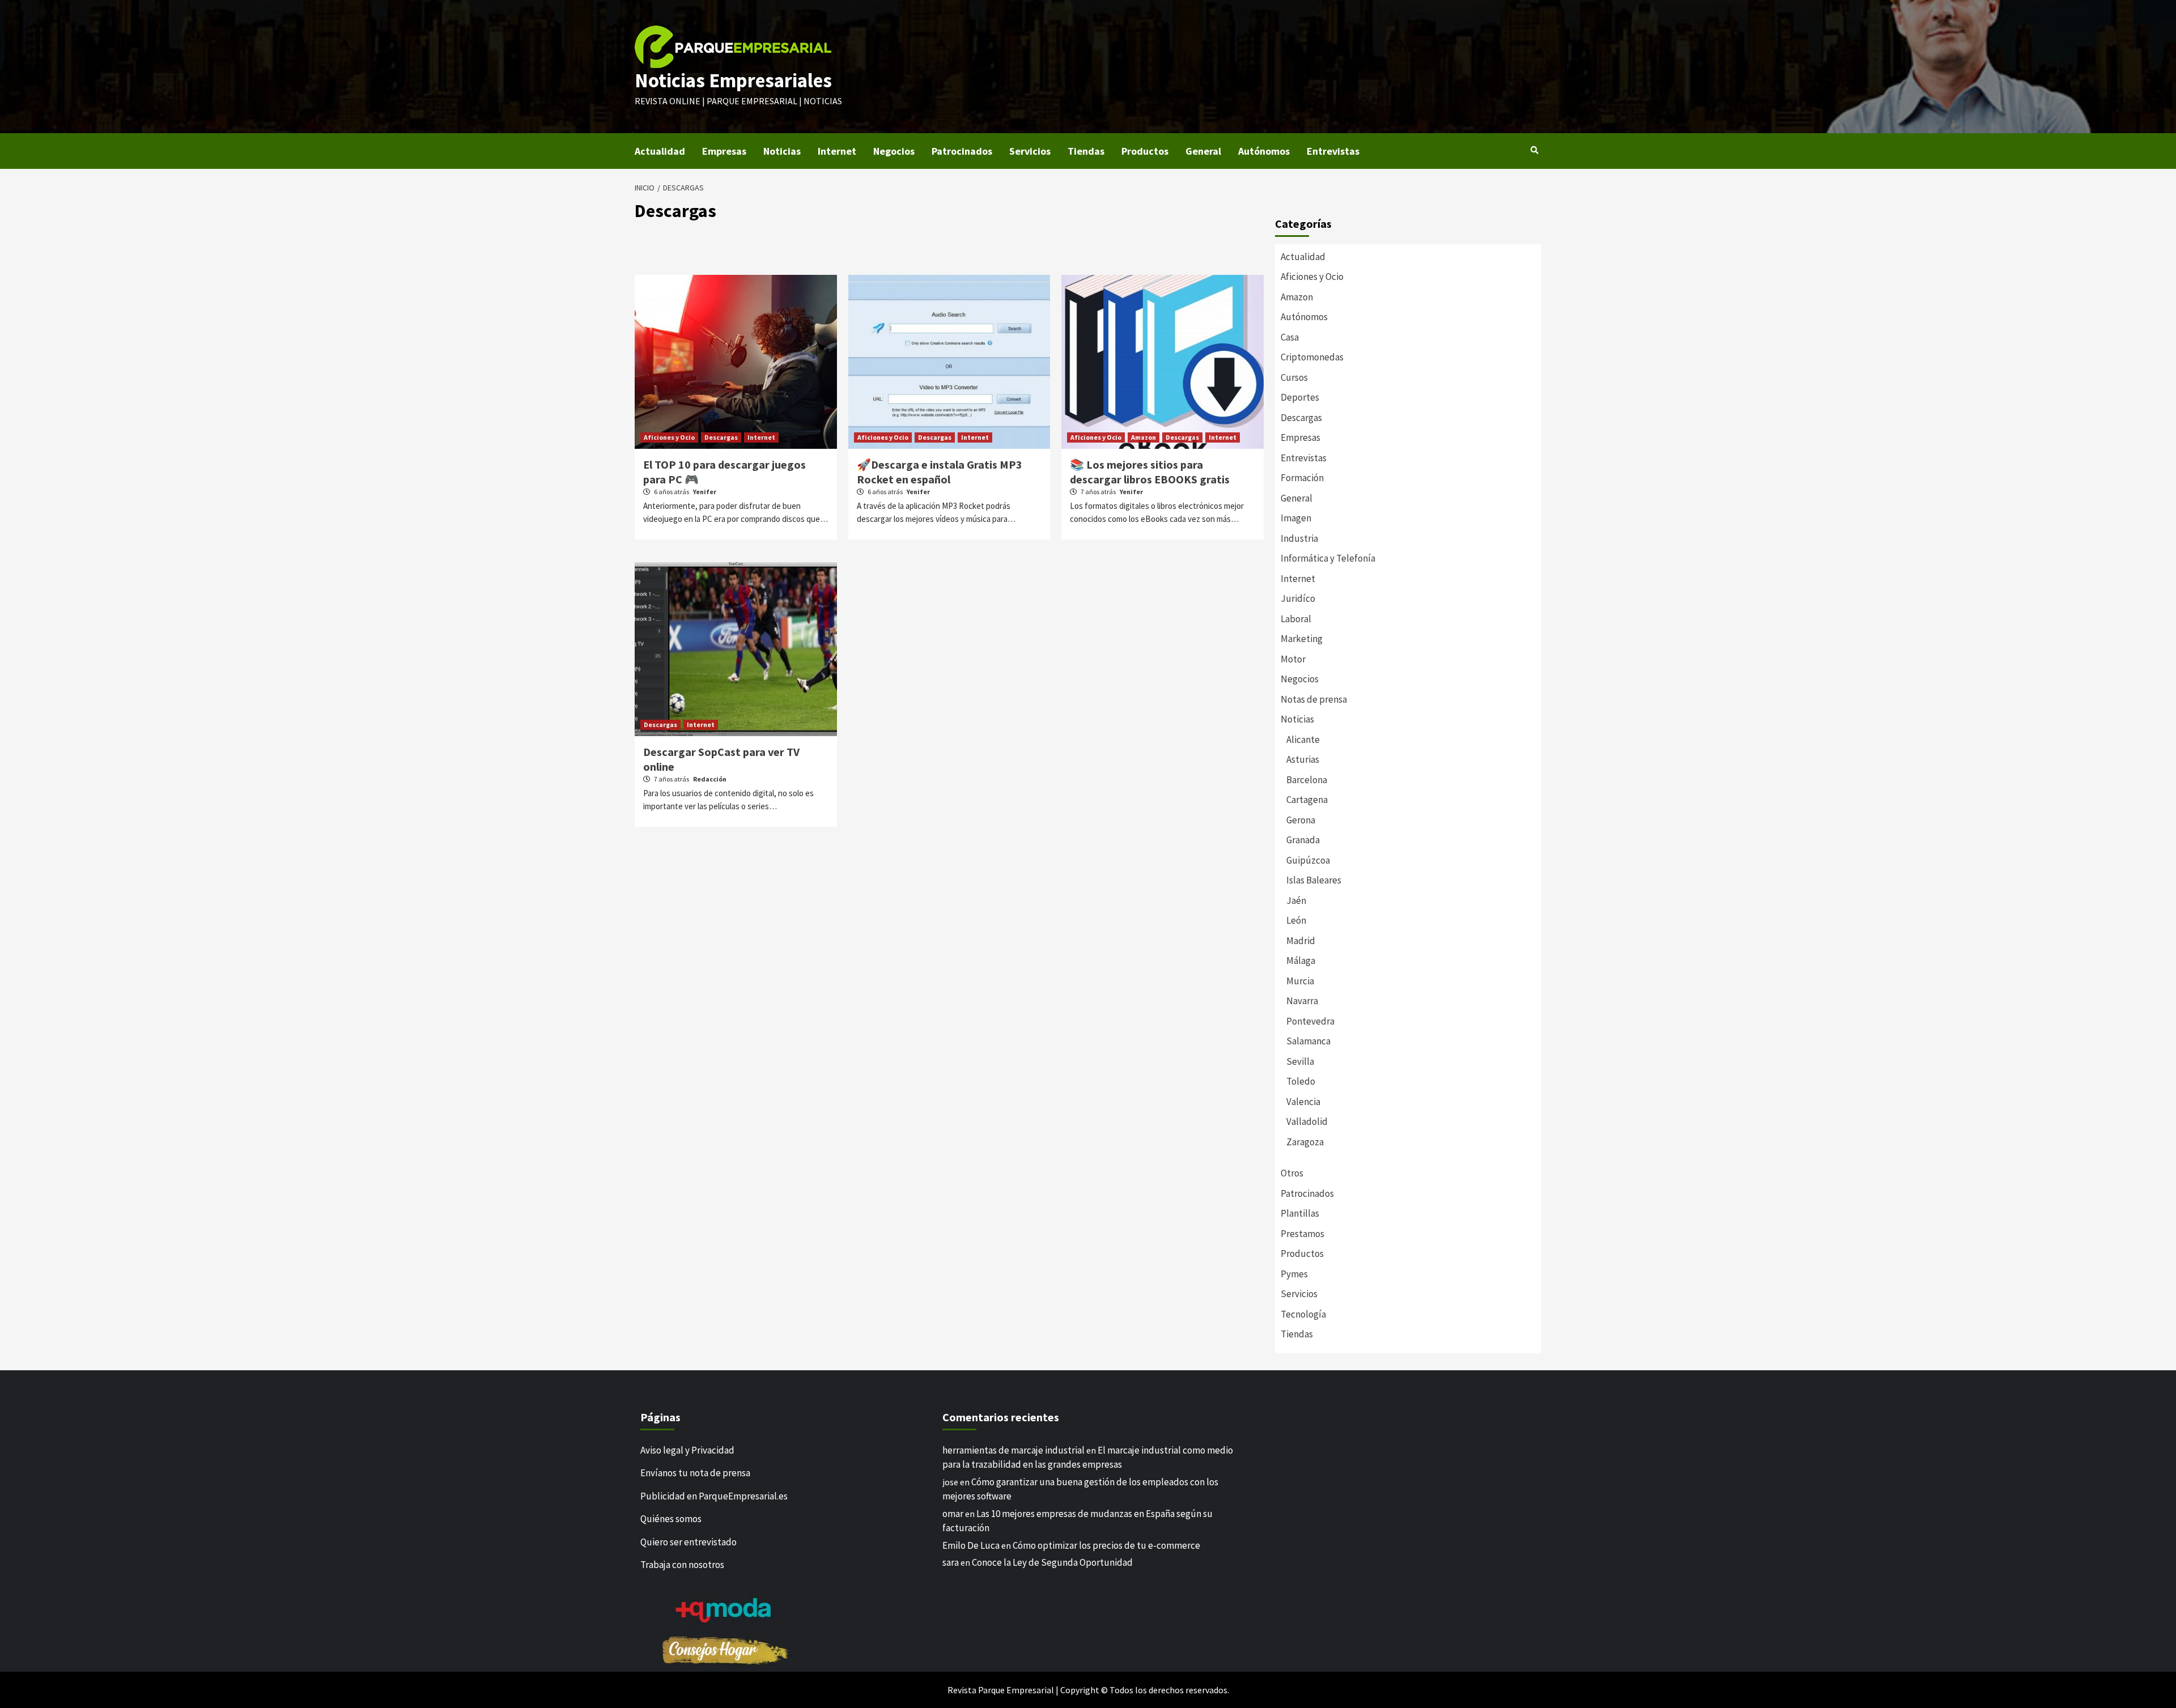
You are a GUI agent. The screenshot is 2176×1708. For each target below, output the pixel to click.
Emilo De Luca (971, 1545)
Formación (1302, 478)
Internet (837, 151)
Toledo (1301, 1081)
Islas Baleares (1314, 880)
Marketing (1302, 639)
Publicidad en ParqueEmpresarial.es (714, 1496)
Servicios (1030, 151)
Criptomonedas (1312, 357)
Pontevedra (1310, 1021)
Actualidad (660, 151)
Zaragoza (1305, 1142)
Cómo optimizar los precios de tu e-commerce (1106, 1545)
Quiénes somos (671, 1519)
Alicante (1303, 740)
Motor (1293, 659)
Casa (1290, 337)
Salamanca (1308, 1041)
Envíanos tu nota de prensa (695, 1473)
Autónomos (1264, 151)
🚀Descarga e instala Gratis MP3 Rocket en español (940, 472)
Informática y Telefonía (1328, 558)
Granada (1303, 840)
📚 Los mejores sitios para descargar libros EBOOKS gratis (1150, 472)
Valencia (1303, 1102)
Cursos (1294, 377)
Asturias (1303, 759)
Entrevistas (1333, 151)
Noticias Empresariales (733, 80)
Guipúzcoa (1308, 860)
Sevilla (1300, 1061)
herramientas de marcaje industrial (1013, 1450)
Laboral (1296, 619)
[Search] (1534, 150)
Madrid (1301, 941)
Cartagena (1307, 800)
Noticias (782, 151)
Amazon (1144, 437)
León (1296, 920)
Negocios (894, 151)
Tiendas (1086, 151)
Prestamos (1302, 1234)
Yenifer (705, 492)
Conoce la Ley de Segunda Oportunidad (1052, 1562)
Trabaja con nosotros (682, 1565)
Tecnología (1303, 1314)
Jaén (1296, 900)
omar (953, 1514)
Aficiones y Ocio (669, 437)
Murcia (1300, 981)
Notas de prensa (1314, 699)
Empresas (724, 151)
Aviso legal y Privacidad (687, 1450)
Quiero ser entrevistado (688, 1542)
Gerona (1301, 820)
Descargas (721, 437)
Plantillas (1300, 1213)
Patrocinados (962, 151)
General (1203, 151)
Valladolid (1307, 1121)
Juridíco (1298, 598)
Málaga (1301, 961)
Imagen (1296, 518)
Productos (1145, 151)
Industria (1299, 538)
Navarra (1302, 1001)
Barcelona (1307, 780)
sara (951, 1562)
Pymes (1294, 1274)
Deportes (1300, 397)
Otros (1292, 1173)
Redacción (710, 779)
